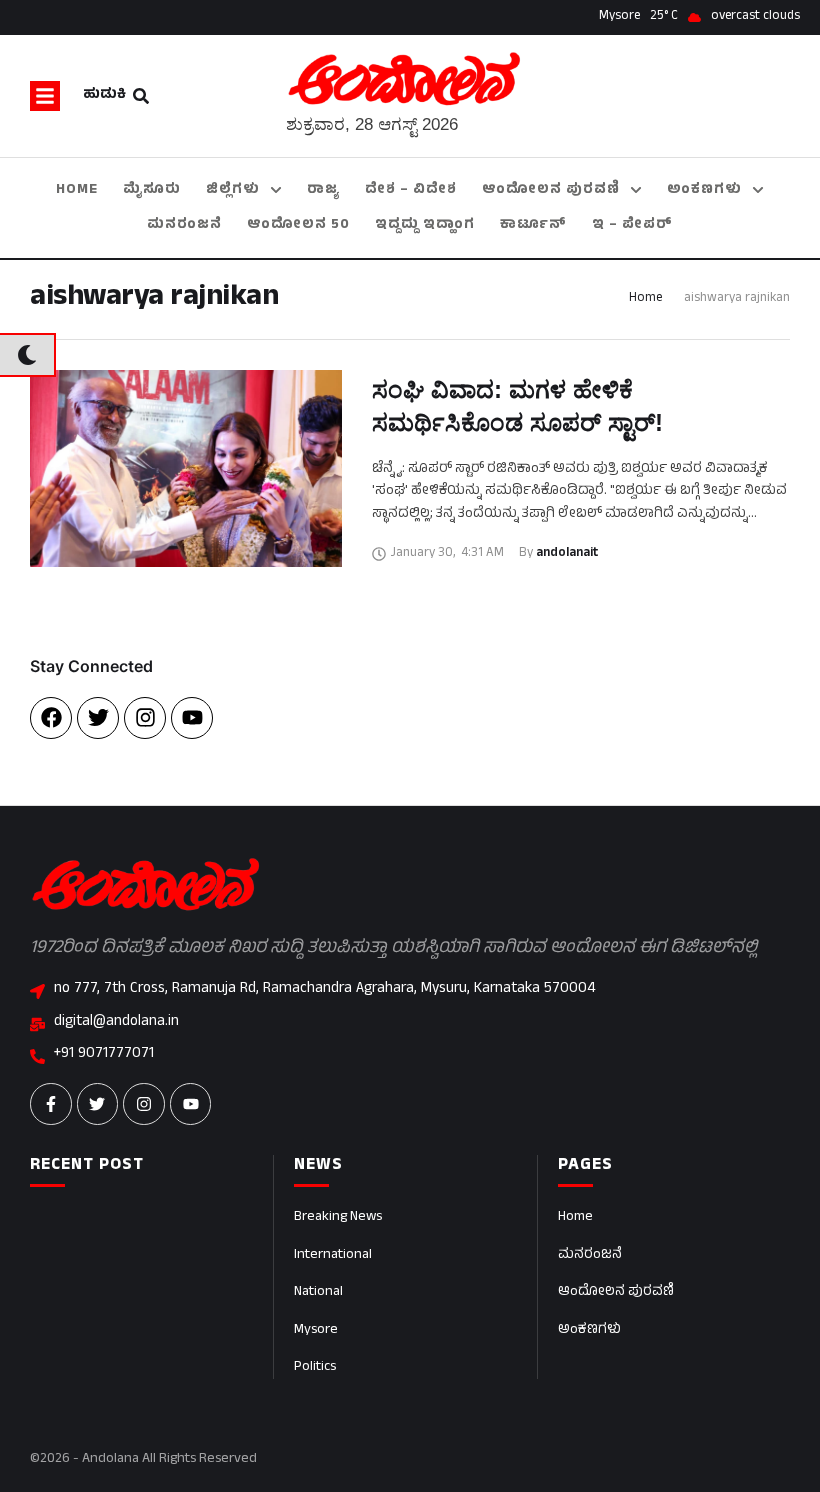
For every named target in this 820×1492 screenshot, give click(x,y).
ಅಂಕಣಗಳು (589, 1330)
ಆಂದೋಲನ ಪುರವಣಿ (616, 1292)
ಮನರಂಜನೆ (590, 1255)
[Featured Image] (186, 468)
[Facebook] (51, 718)
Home (645, 299)
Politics (315, 1367)
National (318, 1292)
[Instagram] (145, 718)
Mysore (316, 1330)
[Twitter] (98, 718)
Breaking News (338, 1217)
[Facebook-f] (51, 1104)
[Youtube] (192, 718)
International (333, 1255)
